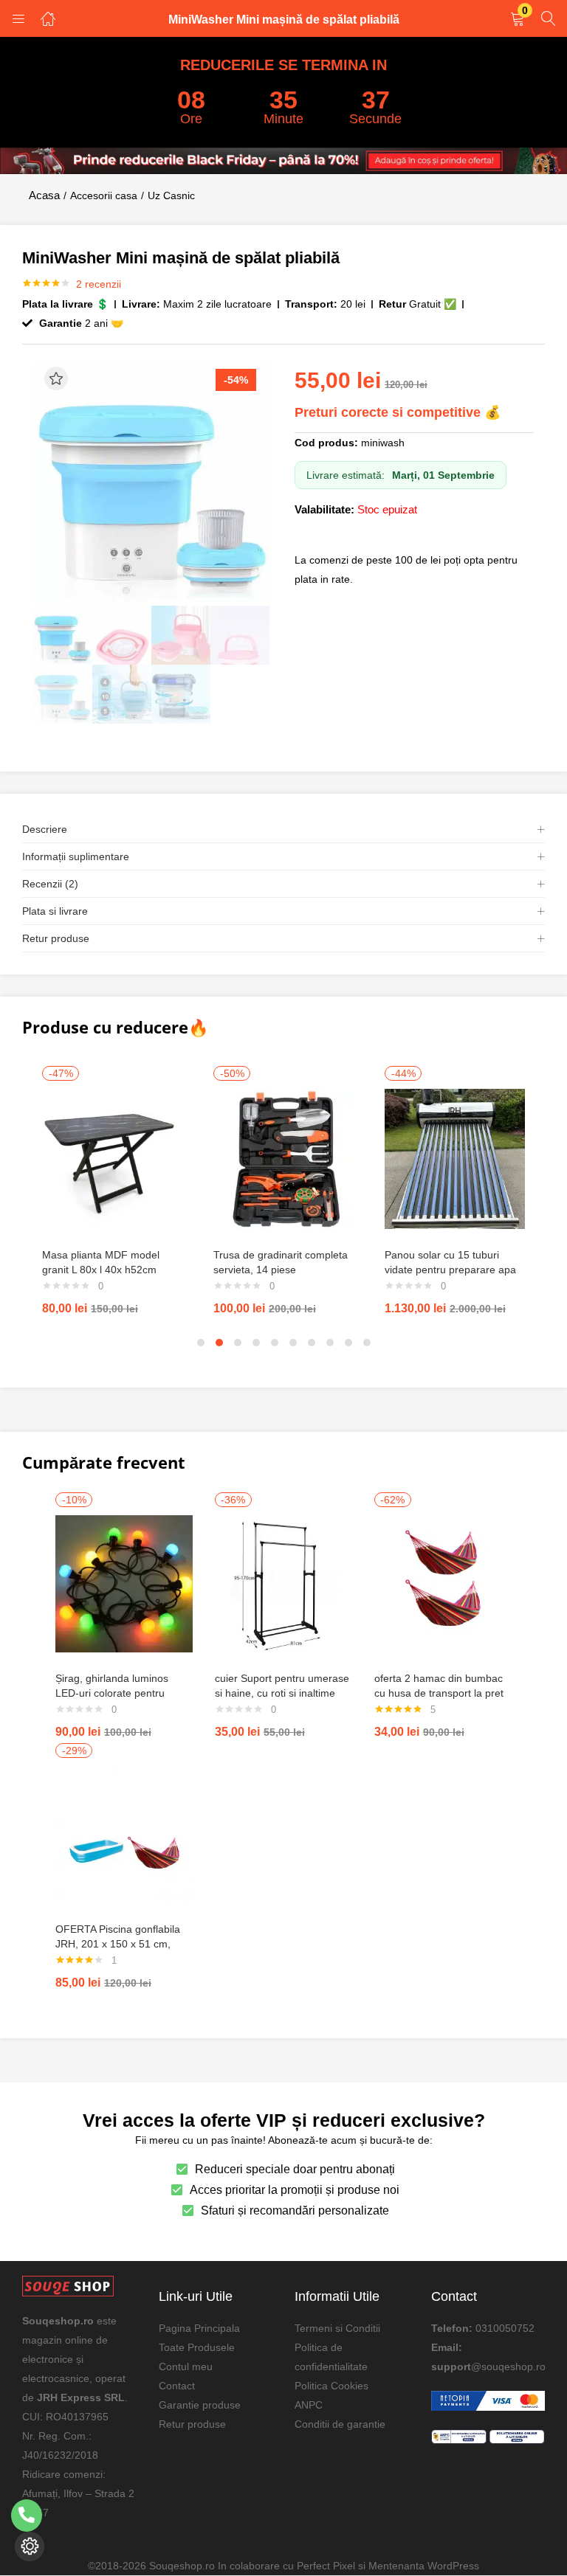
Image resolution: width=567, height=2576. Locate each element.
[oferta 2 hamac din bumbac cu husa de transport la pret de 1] (443, 1583)
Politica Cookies (331, 2385)
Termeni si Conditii (337, 2327)
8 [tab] (330, 1343)
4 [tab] (256, 1343)
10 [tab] (367, 1343)
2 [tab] (219, 1343)
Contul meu (186, 2366)
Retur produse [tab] (56, 938)
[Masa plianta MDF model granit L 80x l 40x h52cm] (112, 1158)
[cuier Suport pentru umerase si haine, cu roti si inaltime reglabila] (283, 1583)
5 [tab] (275, 1343)
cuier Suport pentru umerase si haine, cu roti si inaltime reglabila (282, 1693)
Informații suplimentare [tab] (76, 856)
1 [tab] (201, 1343)
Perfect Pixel (326, 2566)
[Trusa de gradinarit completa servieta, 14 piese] (283, 1158)
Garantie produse (200, 2404)
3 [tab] (238, 1343)
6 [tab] (293, 1343)
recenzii (99, 284)
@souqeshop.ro (508, 2366)
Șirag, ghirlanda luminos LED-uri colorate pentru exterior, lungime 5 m (112, 1693)
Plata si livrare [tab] (55, 911)
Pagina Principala (199, 2327)
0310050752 (505, 2327)
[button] (518, 20)
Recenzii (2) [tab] (50, 884)
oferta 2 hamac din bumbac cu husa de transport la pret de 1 (439, 1693)
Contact (177, 2385)
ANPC (309, 2404)
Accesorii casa (104, 195)
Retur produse (192, 2423)
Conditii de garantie (340, 2423)
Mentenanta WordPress (424, 2566)
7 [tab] (312, 1343)
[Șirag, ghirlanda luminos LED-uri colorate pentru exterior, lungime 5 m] (124, 1583)
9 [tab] (348, 1343)
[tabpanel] (112, 1193)
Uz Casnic (171, 195)
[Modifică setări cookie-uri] (30, 2546)
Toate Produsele (197, 2347)
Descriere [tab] (45, 829)
